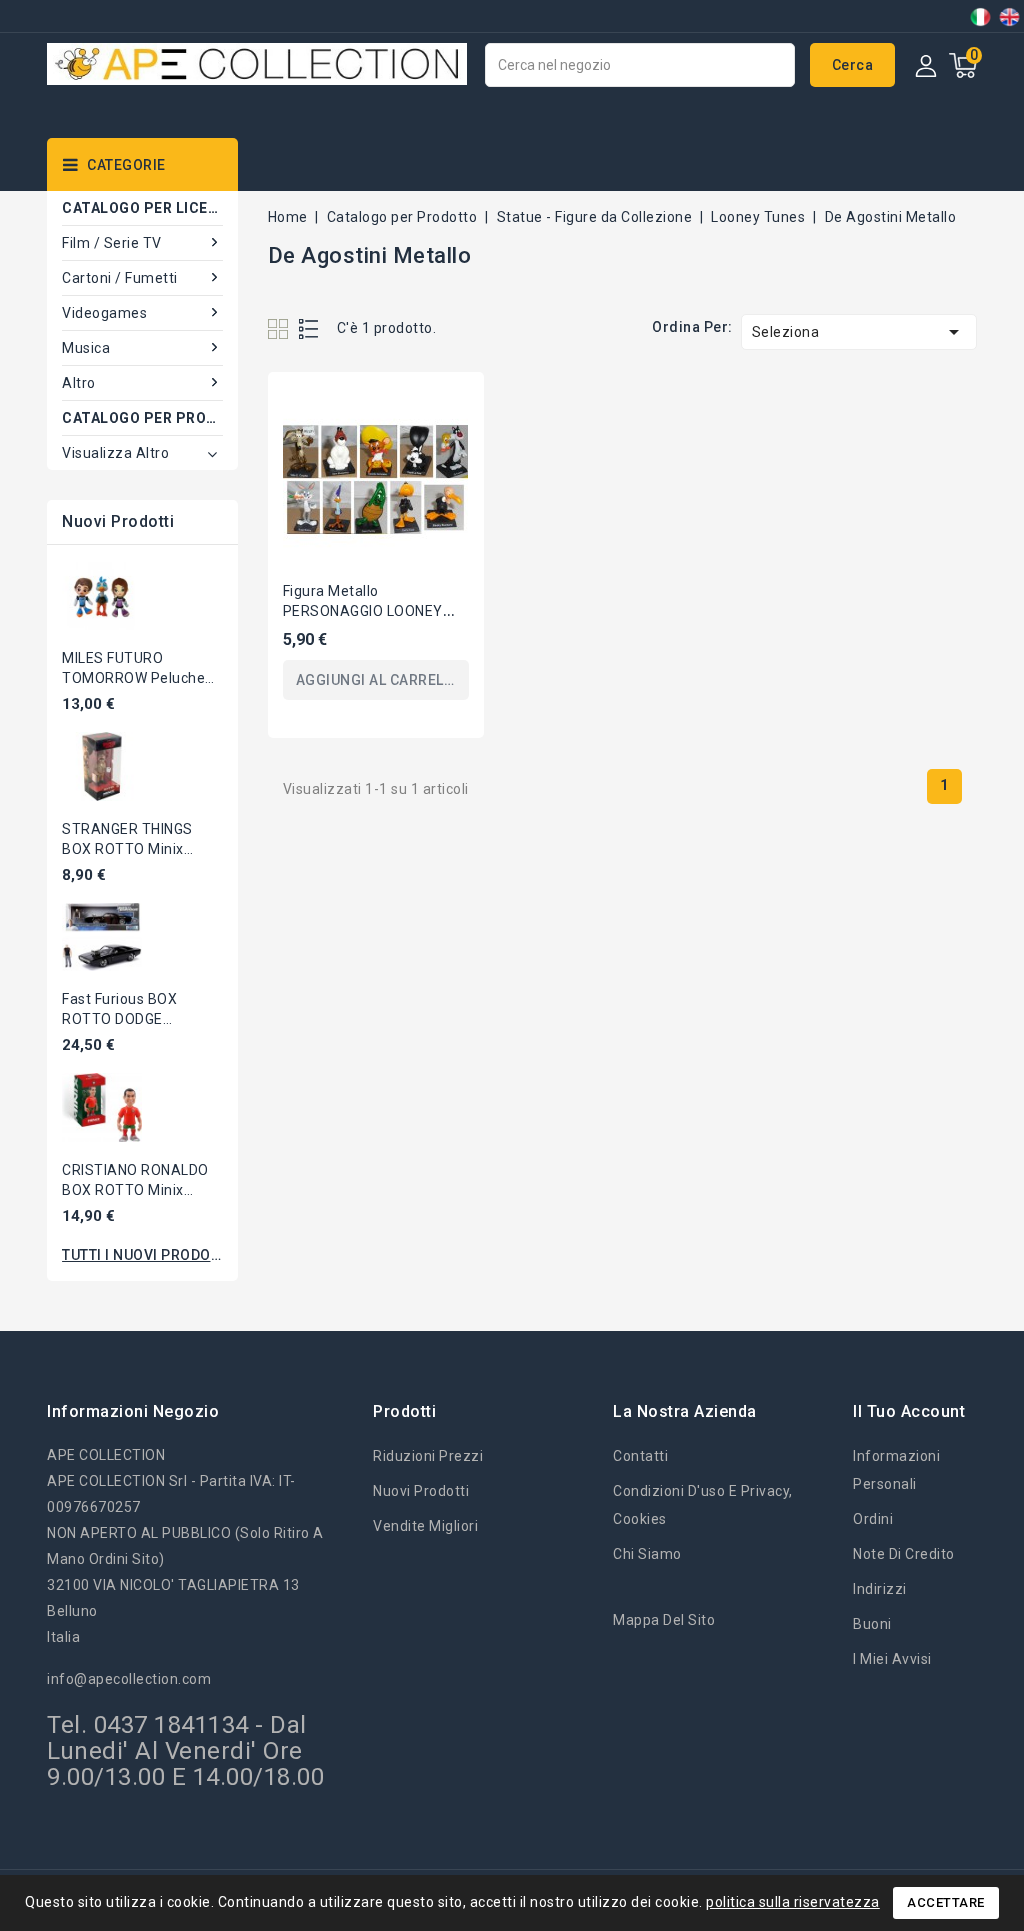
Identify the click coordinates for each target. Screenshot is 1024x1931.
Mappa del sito (664, 1620)
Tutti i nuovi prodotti (142, 1255)
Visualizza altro (115, 453)
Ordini (873, 1519)
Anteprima (449, 404)
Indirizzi (880, 1589)
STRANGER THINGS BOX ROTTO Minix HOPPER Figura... (127, 849)
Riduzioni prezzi (428, 1456)
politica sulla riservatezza (793, 1902)
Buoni (872, 1624)
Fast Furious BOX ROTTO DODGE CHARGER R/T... (119, 1019)
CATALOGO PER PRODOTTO (142, 418)
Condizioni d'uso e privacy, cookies (703, 1505)
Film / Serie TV (112, 243)
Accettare (946, 1902)
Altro (79, 383)
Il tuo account (909, 1411)
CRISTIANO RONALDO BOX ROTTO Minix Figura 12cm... (135, 1190)
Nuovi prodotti (421, 1491)
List (309, 328)
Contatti (640, 1456)
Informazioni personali (896, 1470)
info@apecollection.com (129, 1679)
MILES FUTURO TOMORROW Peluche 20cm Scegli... (133, 678)
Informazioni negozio (133, 1411)
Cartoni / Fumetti (120, 278)
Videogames (104, 313)
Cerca (853, 65)
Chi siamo (647, 1554)
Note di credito (904, 1554)
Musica (86, 348)
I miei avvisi (892, 1659)
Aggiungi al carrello (379, 680)
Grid (280, 328)
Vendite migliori (425, 1526)
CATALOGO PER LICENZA (142, 208)
